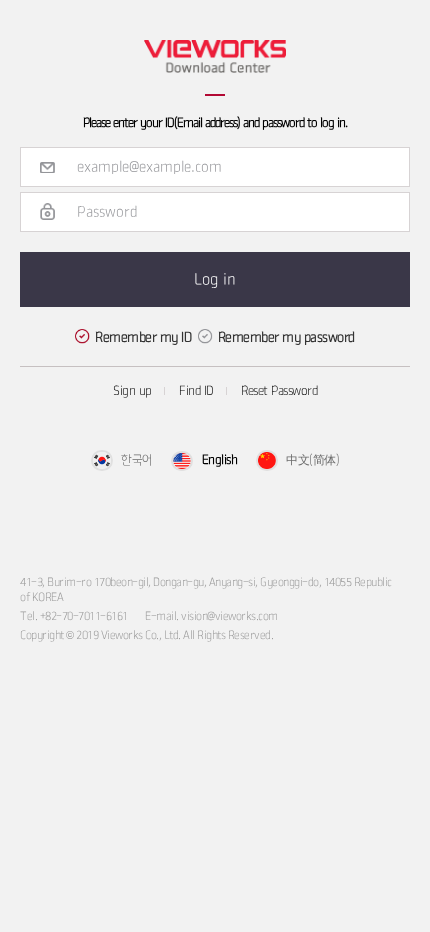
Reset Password (279, 391)
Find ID (196, 391)
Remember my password (286, 337)
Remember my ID (143, 337)
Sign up (132, 391)
